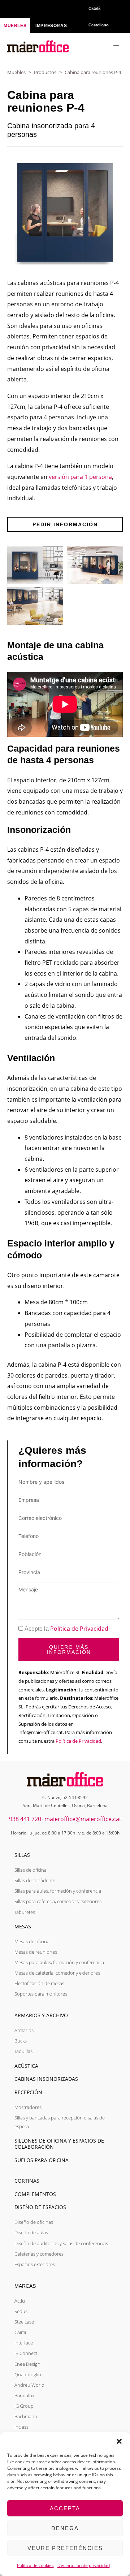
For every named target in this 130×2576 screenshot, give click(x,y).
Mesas (23, 1926)
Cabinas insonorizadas (46, 2079)
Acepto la (66, 1629)
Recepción (28, 2092)
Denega (65, 2528)
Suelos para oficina (42, 2160)
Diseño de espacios (40, 2207)
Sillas (22, 1855)
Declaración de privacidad (84, 2565)
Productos (45, 72)
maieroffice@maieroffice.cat (83, 1819)
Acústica (26, 2066)
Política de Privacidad (79, 1629)
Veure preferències (65, 2548)
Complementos (35, 2194)
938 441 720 (25, 1819)
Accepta (65, 2508)
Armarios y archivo (41, 2015)
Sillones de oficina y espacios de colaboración (59, 2144)
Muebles (16, 72)
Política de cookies (35, 2565)
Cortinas (27, 2181)
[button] (119, 2441)
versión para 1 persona (80, 477)
